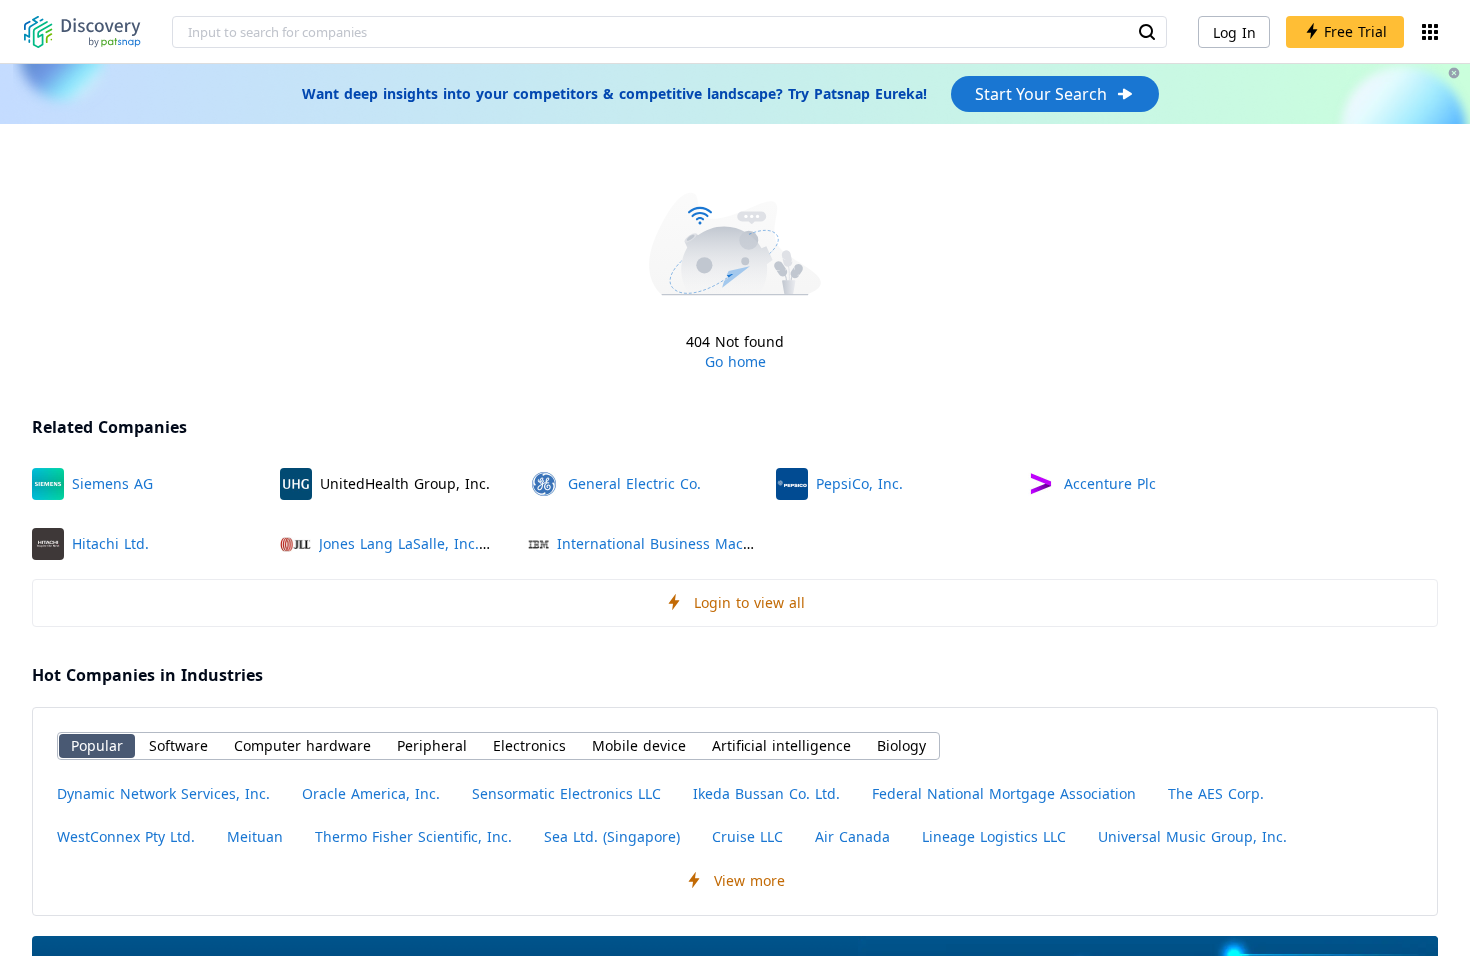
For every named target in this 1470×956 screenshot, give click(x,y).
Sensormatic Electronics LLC (566, 793)
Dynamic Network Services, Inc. (163, 793)
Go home (735, 361)
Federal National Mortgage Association (1004, 793)
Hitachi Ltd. (110, 543)
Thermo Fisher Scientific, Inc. (413, 836)
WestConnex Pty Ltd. (126, 836)
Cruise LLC (747, 836)
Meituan (255, 836)
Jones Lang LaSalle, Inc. (399, 543)
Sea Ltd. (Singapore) (612, 836)
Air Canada (852, 836)
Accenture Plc (1110, 483)
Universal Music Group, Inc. (1192, 836)
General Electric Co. (634, 483)
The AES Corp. (1216, 793)
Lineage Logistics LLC (994, 836)
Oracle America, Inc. (371, 793)
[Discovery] (82, 32)
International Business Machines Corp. (689, 543)
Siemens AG (112, 483)
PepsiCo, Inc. (859, 483)
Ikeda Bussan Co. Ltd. (766, 793)
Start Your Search (1041, 94)
